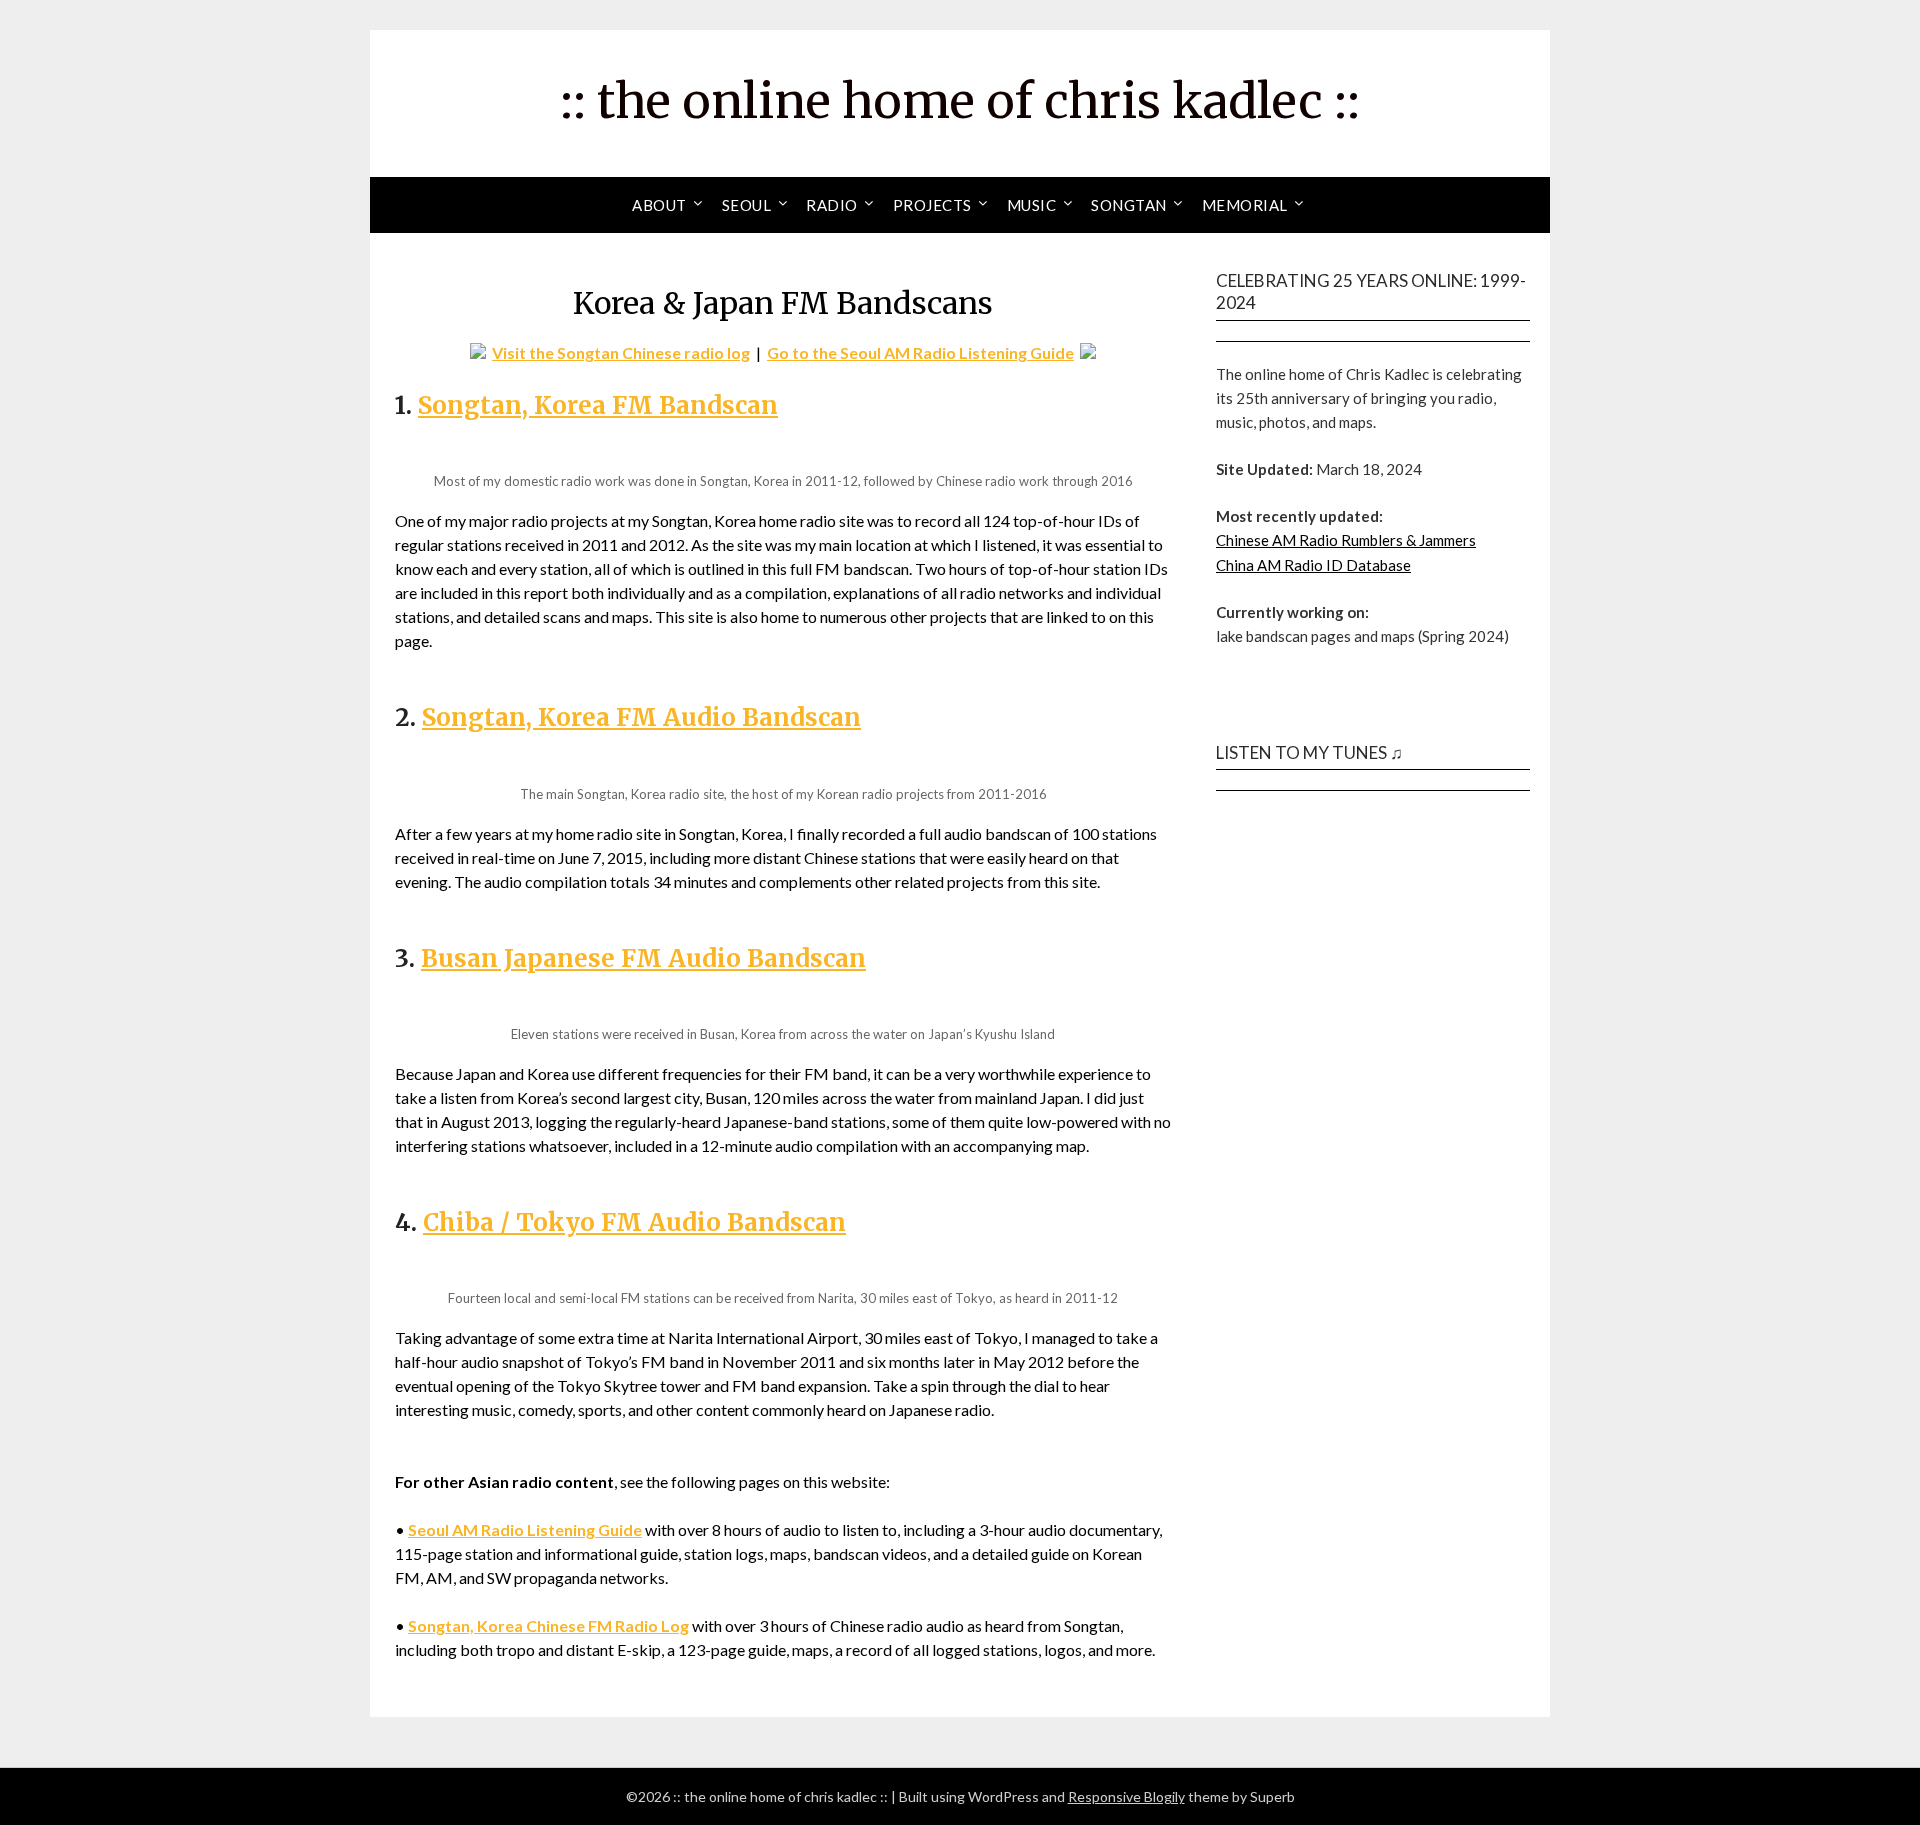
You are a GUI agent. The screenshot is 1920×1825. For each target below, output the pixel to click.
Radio (832, 205)
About (659, 205)
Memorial (1245, 205)
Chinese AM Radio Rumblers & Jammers (1346, 540)
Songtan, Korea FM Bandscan (598, 405)
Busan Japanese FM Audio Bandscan (643, 958)
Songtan (1129, 205)
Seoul (747, 205)
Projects (932, 205)
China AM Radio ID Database (1313, 565)
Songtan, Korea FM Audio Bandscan (641, 717)
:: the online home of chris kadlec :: (960, 101)
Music (1032, 205)
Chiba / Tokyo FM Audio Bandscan (634, 1222)
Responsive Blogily (1126, 1796)
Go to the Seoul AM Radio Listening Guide (920, 352)
